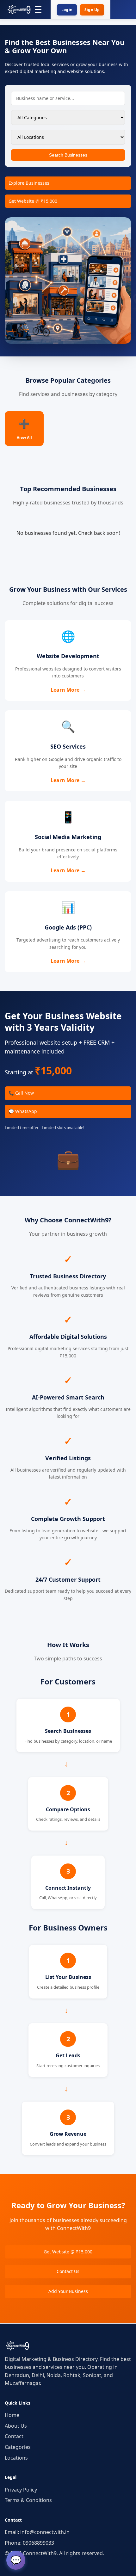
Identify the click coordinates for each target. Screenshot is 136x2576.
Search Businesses (68, 155)
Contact (14, 2436)
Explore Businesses (29, 183)
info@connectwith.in (45, 2532)
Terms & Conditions (28, 2500)
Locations (16, 2458)
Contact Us (68, 2271)
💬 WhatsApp (23, 1111)
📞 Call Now (21, 1093)
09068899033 (38, 2543)
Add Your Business (68, 2291)
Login (67, 10)
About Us (16, 2426)
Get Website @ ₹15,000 (33, 201)
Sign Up (92, 10)
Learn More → (68, 690)
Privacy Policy (21, 2490)
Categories (18, 2447)
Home (12, 2415)
